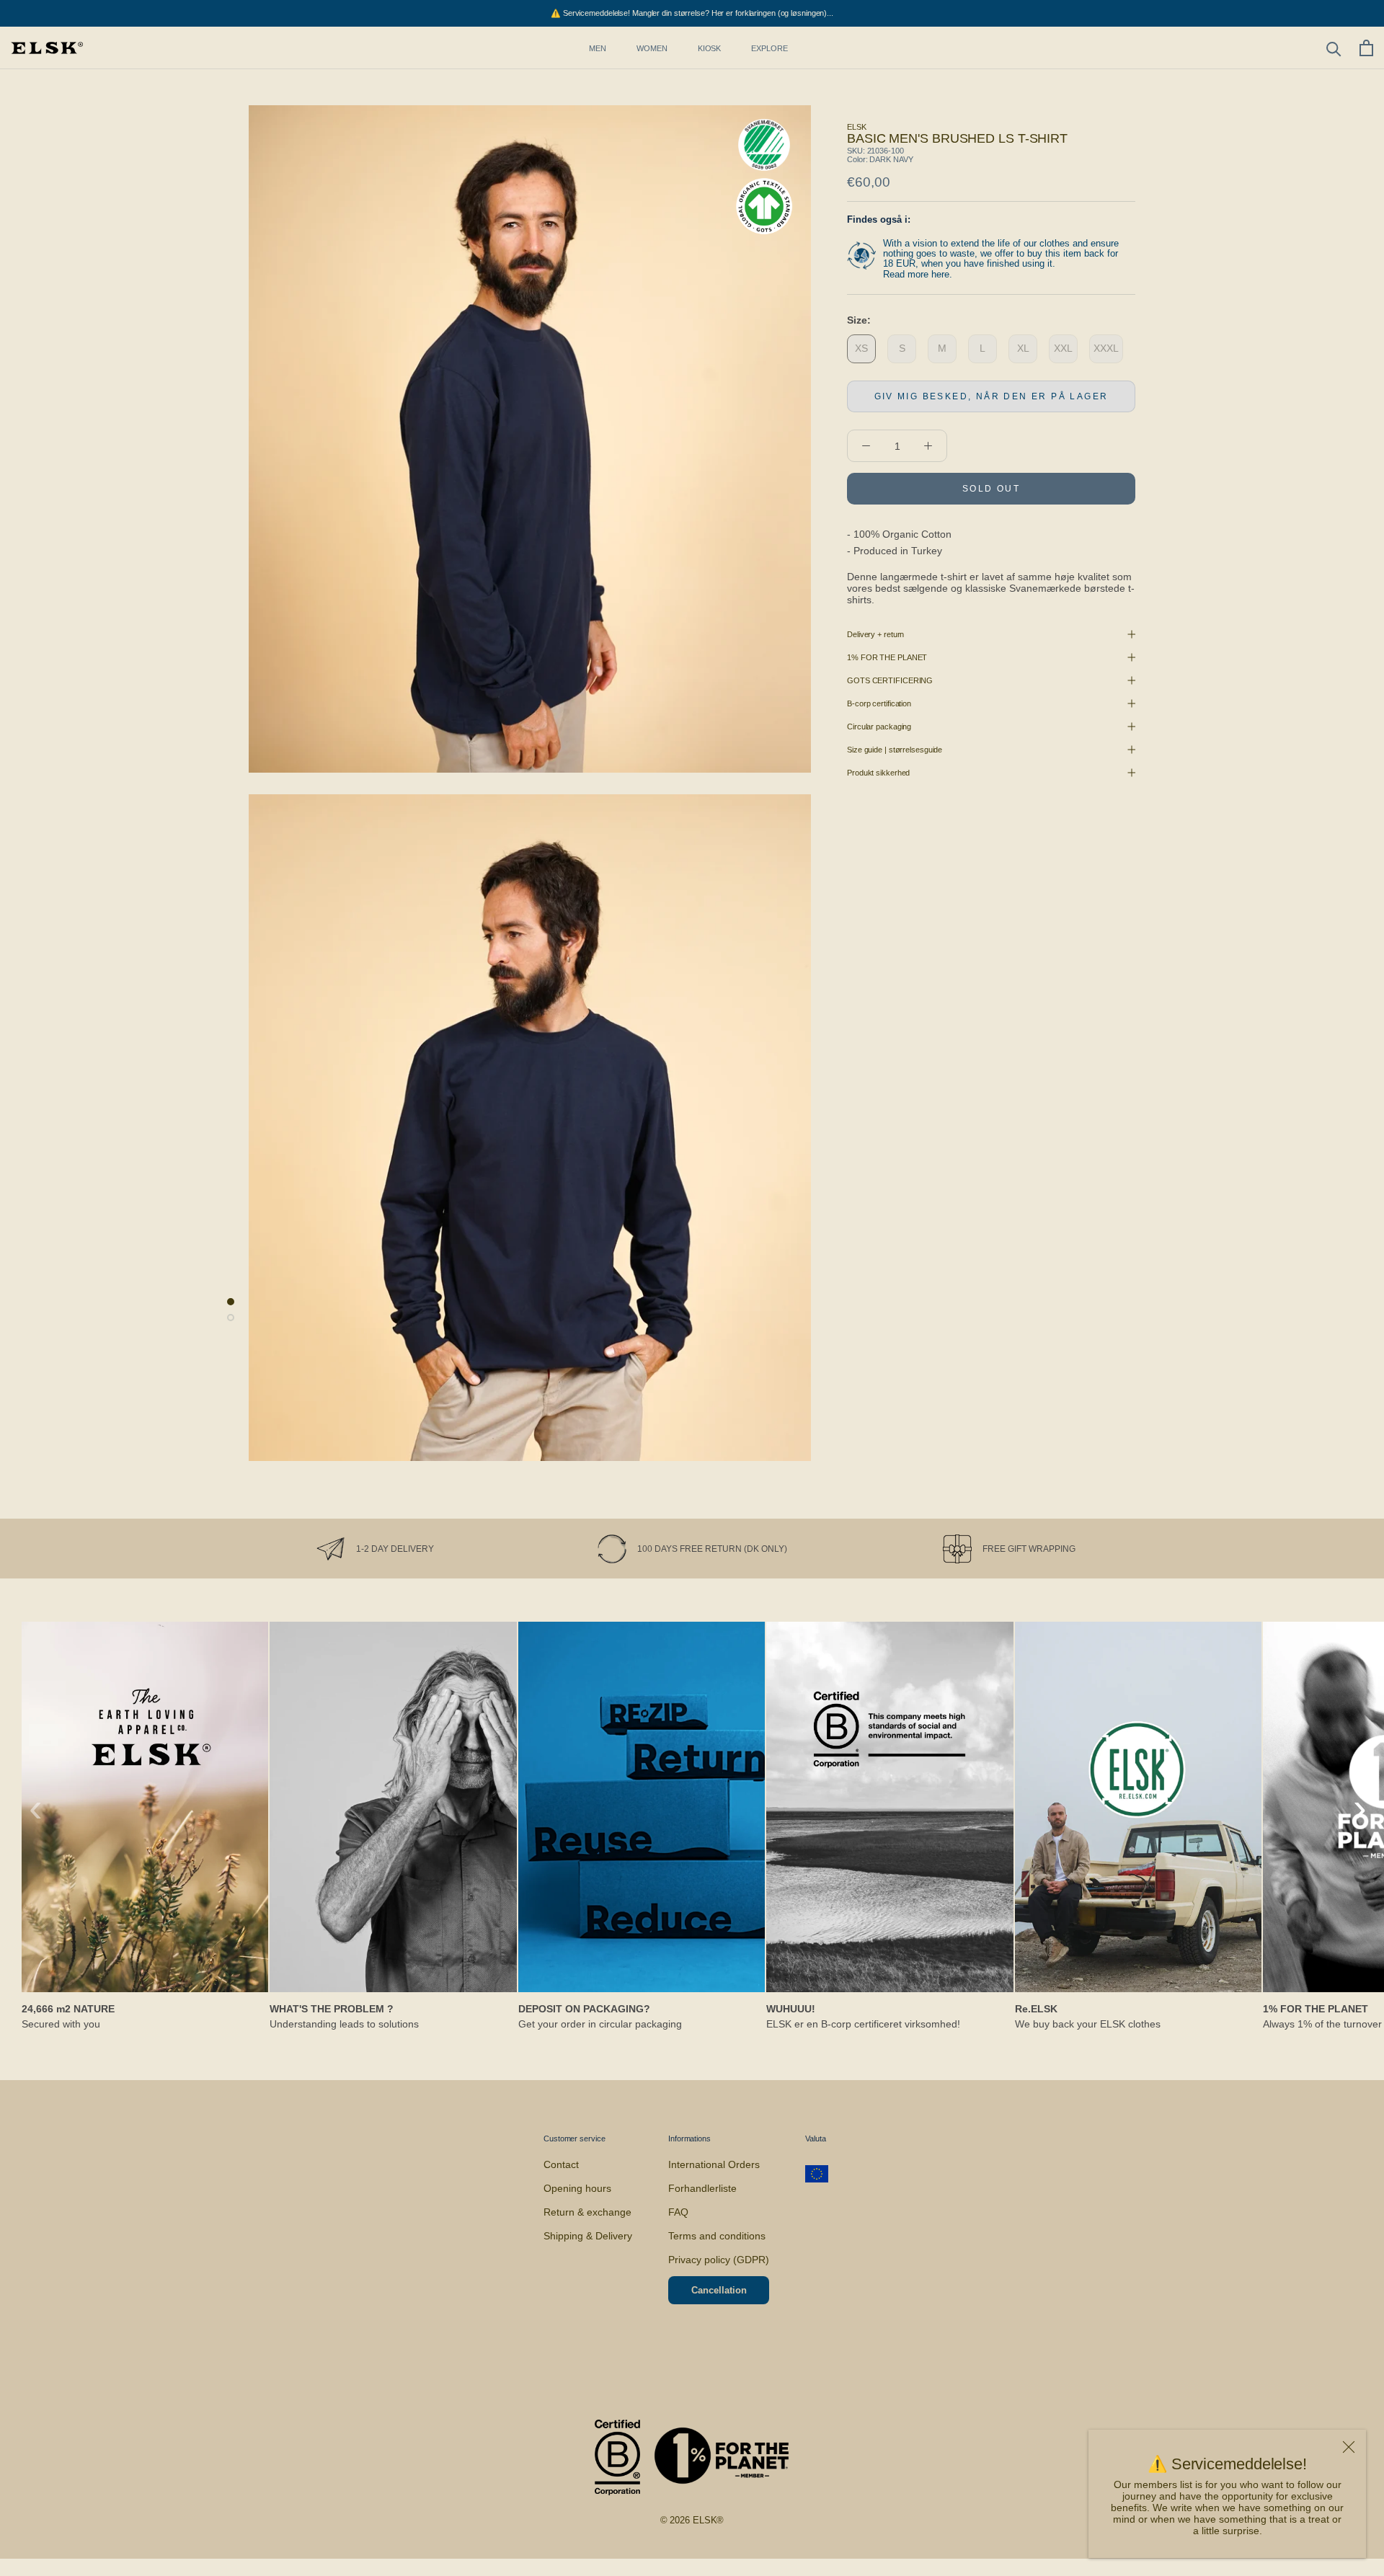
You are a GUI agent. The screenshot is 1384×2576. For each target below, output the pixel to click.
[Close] (1349, 2447)
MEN (598, 48)
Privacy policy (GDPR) (719, 2260)
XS (861, 348)
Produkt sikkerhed (878, 773)
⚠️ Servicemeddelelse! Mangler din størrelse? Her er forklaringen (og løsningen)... (692, 13)
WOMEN (652, 48)
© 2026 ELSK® (692, 2520)
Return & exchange (587, 2212)
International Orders (714, 2164)
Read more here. (918, 274)
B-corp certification (879, 703)
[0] (1366, 48)
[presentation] (36, 1808)
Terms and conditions (717, 2236)
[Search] (1334, 48)
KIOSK (710, 48)
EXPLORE (769, 48)
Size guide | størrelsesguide (895, 750)
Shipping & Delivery (588, 2236)
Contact (561, 2164)
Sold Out (991, 489)
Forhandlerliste (702, 2188)
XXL (1063, 348)
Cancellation (719, 2290)
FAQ (678, 2212)
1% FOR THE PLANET (887, 657)
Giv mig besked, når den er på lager (992, 396)
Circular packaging (879, 727)
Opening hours (577, 2188)
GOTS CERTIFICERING (890, 680)
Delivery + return (875, 634)
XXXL (1106, 348)
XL (1023, 348)
